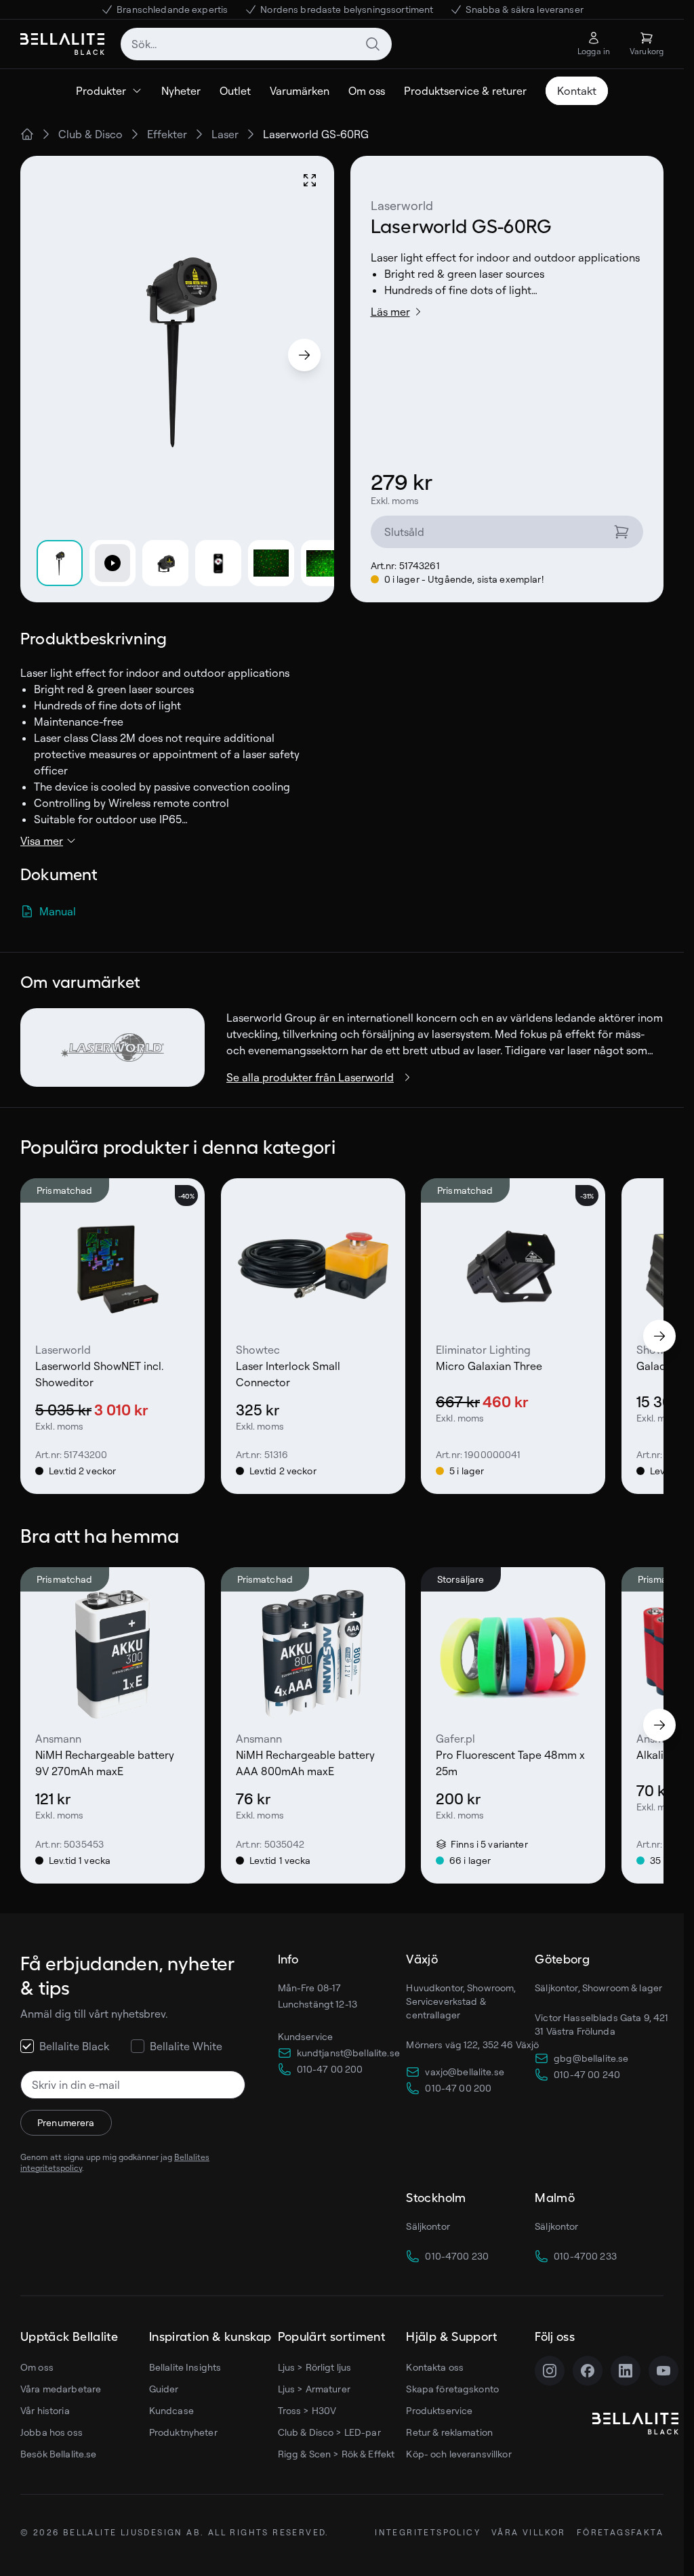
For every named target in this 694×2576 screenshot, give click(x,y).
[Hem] (27, 134)
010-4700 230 (457, 2256)
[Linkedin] (626, 2371)
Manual (58, 911)
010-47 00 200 (330, 2069)
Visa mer (42, 841)
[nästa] (659, 1336)
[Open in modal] (310, 180)
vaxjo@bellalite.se (465, 2072)
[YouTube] (664, 2371)
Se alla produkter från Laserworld (310, 1077)
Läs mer (390, 312)
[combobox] (256, 44)
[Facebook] (588, 2371)
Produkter (101, 91)
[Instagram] (550, 2371)
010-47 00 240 (587, 2074)
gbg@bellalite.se (591, 2058)
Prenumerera (66, 2122)
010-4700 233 (585, 2256)
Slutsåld (404, 532)
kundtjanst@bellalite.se (348, 2053)
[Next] (304, 355)
